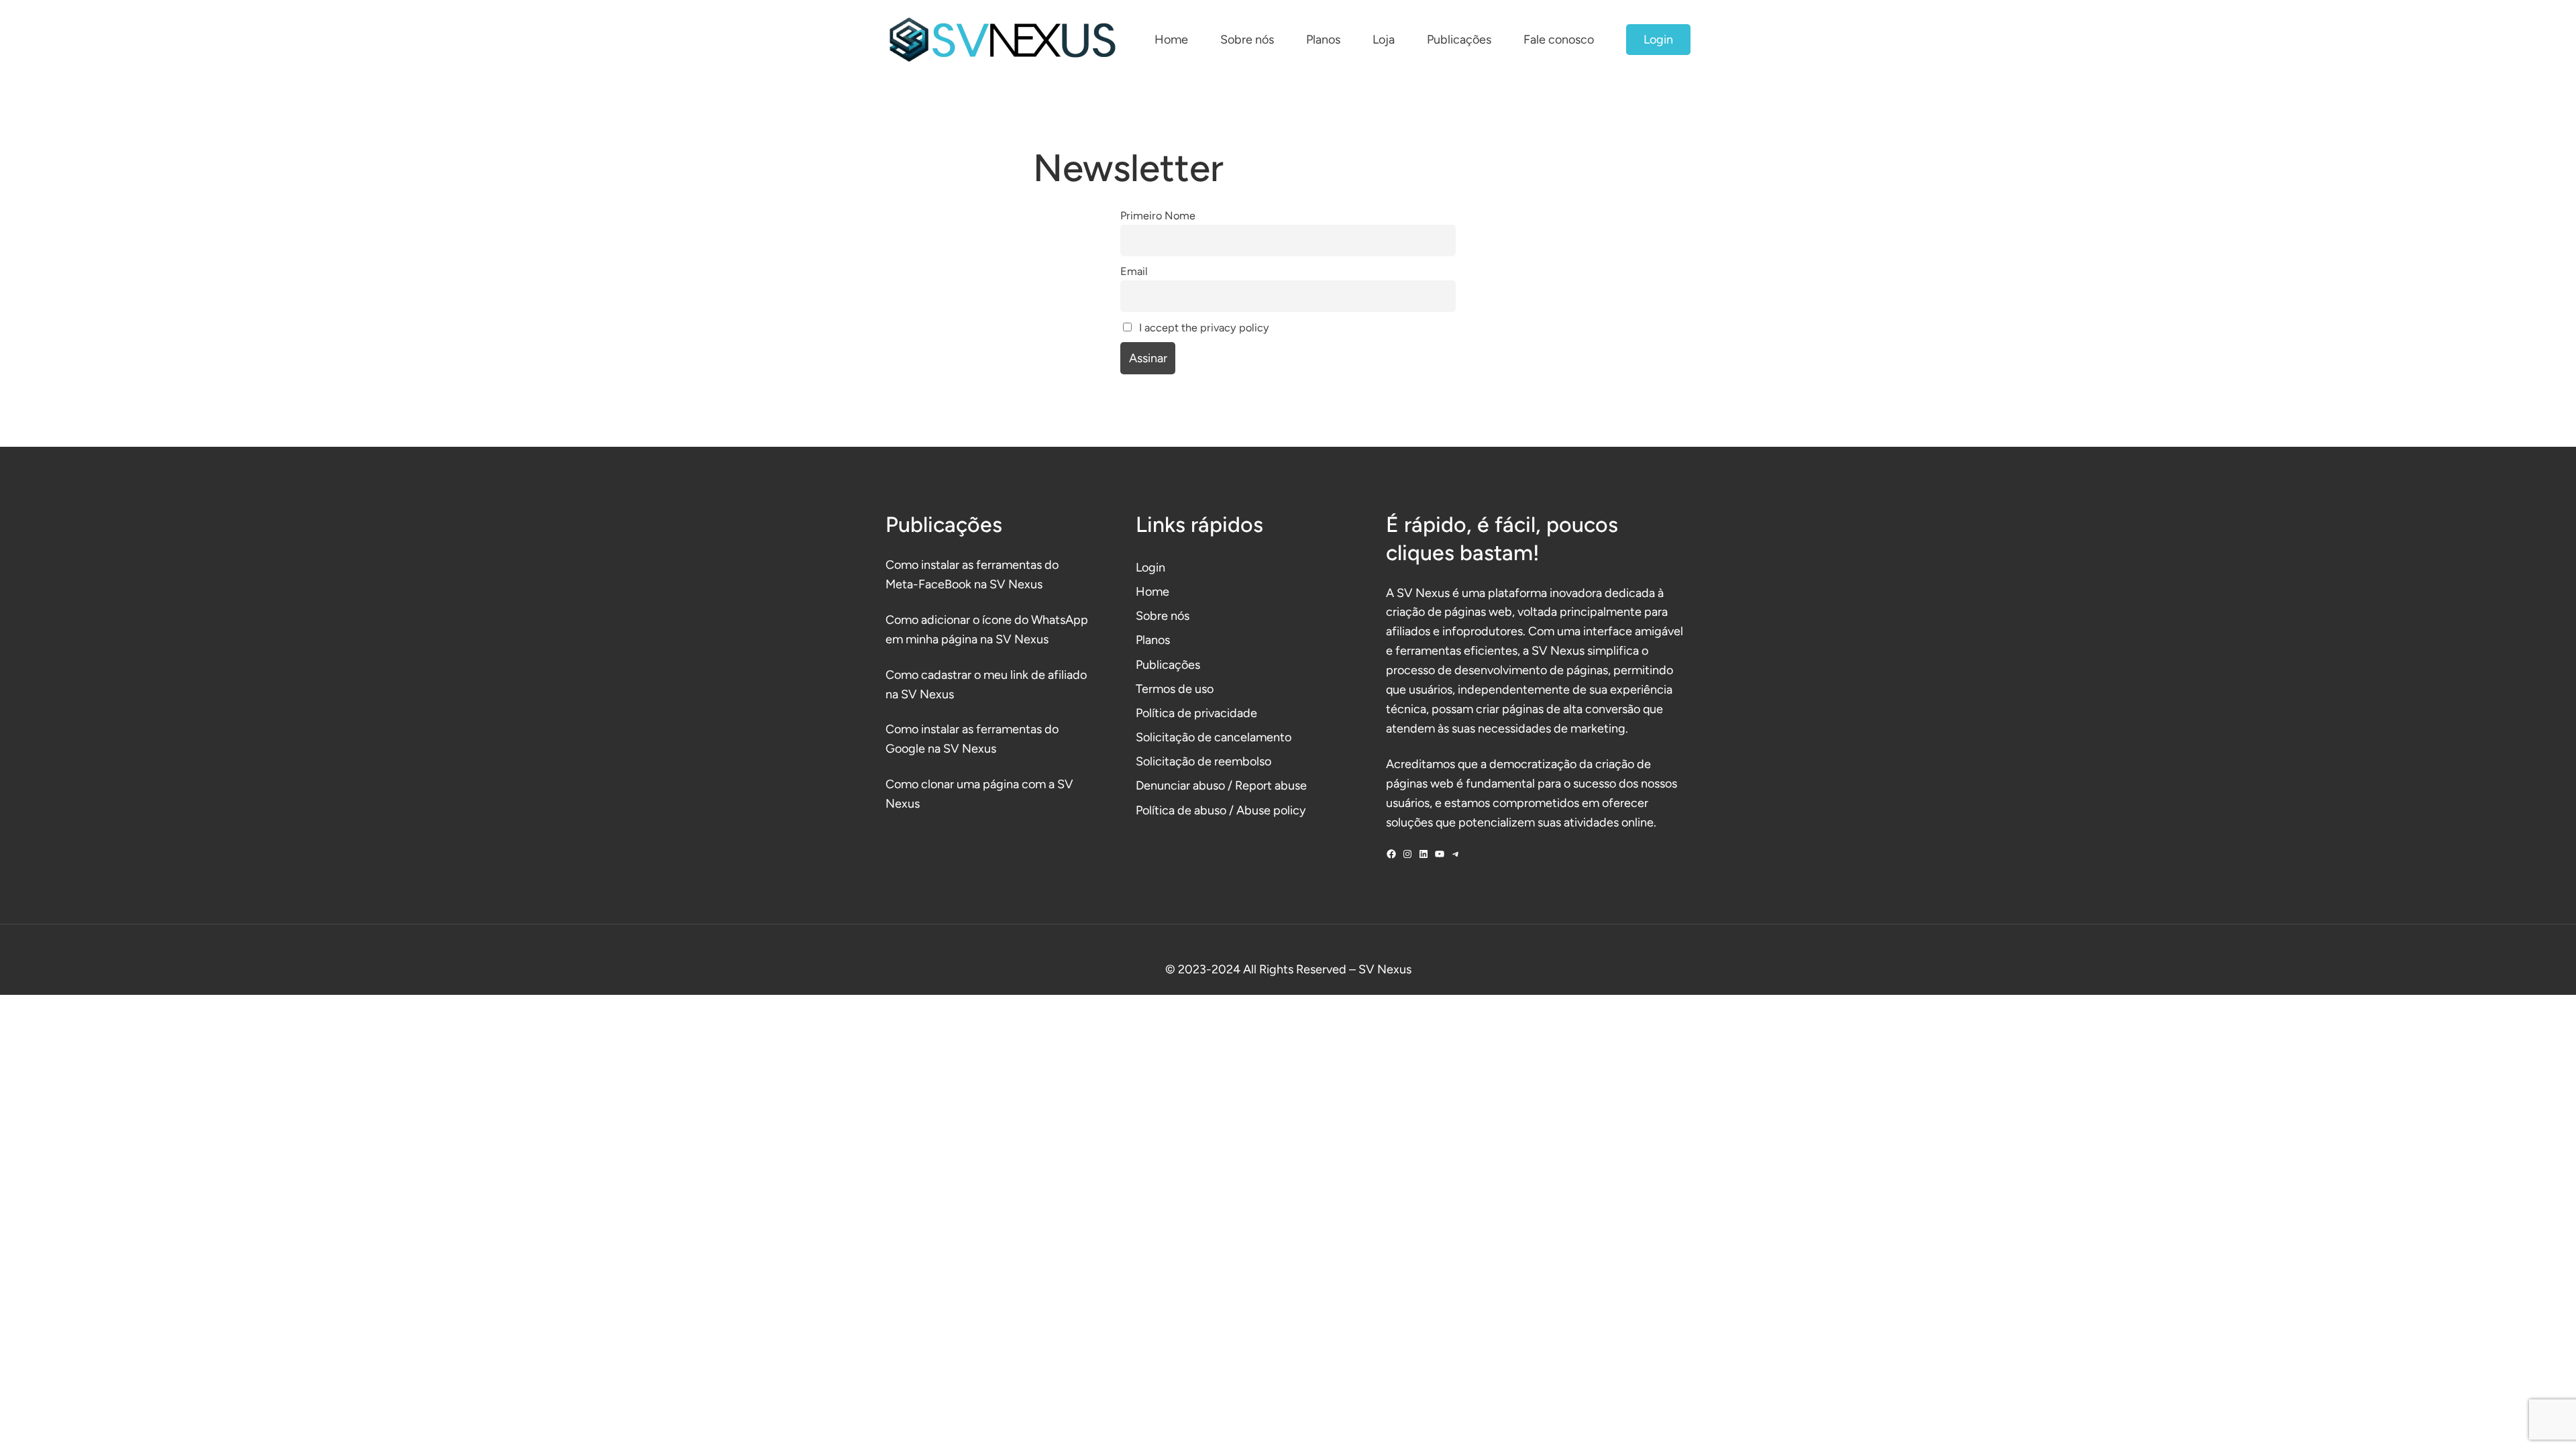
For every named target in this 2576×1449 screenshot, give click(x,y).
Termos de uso (1175, 689)
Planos (1153, 640)
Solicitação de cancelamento (1214, 737)
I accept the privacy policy (1203, 328)
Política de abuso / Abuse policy (1221, 810)
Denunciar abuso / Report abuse (1221, 786)
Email (1134, 271)
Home (1152, 592)
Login (1658, 40)
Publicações (1168, 665)
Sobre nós (1163, 616)
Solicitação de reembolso (1203, 761)
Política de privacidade (1196, 713)
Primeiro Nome (1158, 216)
